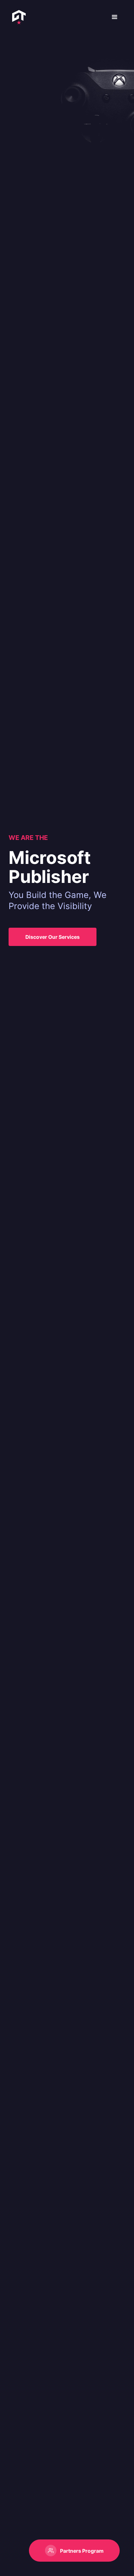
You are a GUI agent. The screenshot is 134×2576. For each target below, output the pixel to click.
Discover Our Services (53, 937)
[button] (115, 17)
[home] (17, 17)
